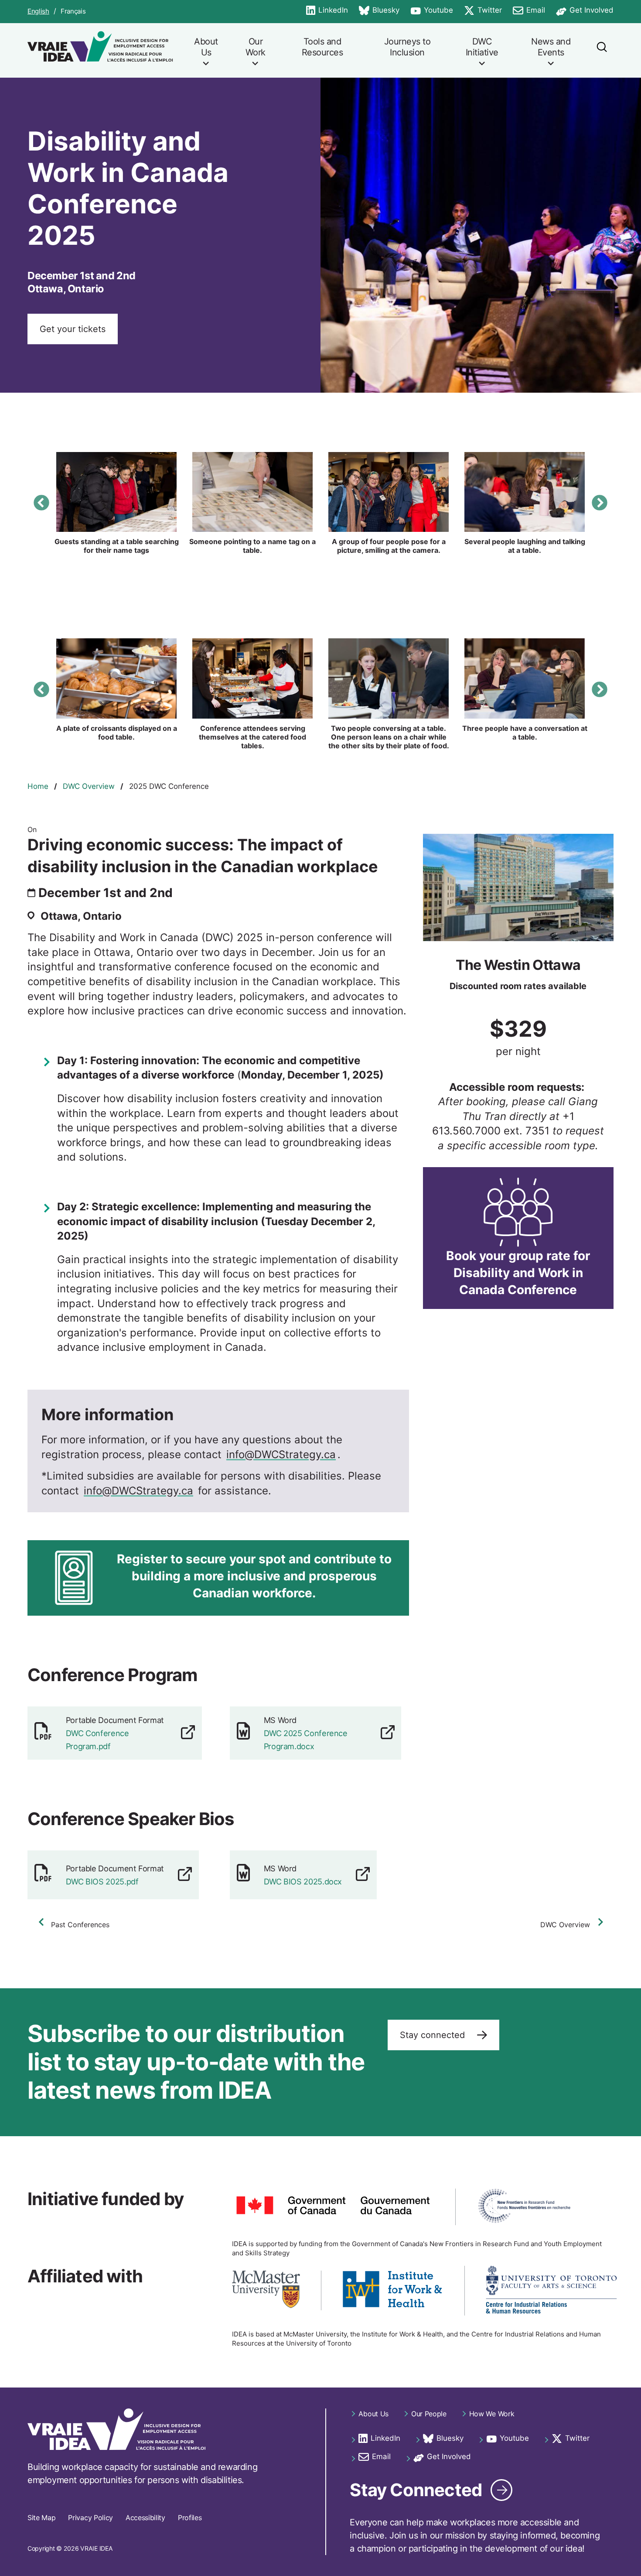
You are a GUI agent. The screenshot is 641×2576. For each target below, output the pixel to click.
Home (38, 786)
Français (73, 11)
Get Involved (585, 11)
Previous (41, 503)
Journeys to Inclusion (407, 47)
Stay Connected (416, 2490)
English (38, 11)
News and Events (551, 47)
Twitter (483, 11)
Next (600, 503)
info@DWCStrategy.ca (281, 1454)
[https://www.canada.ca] (333, 2207)
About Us (206, 47)
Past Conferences (80, 1925)
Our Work (256, 47)
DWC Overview (89, 786)
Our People (429, 2414)
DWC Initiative (482, 47)
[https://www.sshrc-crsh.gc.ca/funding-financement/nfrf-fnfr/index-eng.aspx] (524, 2207)
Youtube (432, 11)
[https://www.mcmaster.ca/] (266, 2290)
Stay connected (434, 2035)
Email (529, 11)
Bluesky (379, 11)
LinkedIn (327, 11)
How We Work (492, 2414)
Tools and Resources (322, 47)
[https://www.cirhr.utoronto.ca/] (551, 2291)
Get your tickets (73, 329)
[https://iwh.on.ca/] (393, 2290)
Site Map (41, 2518)
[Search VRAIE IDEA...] (601, 50)
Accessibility (145, 2518)
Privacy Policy (90, 2518)
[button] (116, 492)
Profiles (190, 2518)
